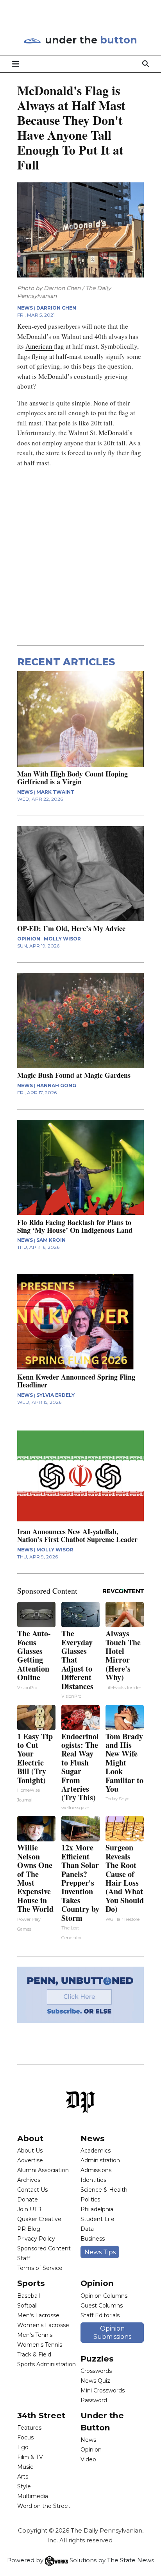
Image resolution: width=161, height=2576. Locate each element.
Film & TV (30, 2457)
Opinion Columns (104, 2296)
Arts (23, 2477)
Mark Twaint (55, 792)
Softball (27, 2306)
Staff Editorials (100, 2315)
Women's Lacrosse (43, 2325)
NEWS (25, 308)
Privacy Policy (36, 2239)
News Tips (100, 2252)
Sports (31, 2283)
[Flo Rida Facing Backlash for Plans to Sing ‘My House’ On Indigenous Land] (81, 1167)
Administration (100, 2160)
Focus (25, 2437)
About (30, 2138)
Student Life (97, 2219)
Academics (96, 2151)
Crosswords (96, 2371)
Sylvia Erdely (55, 1395)
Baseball (29, 2296)
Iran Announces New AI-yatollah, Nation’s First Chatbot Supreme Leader (77, 1535)
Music (25, 2467)
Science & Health (104, 2190)
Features (29, 2428)
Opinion (97, 2283)
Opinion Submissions (112, 2333)
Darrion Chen (56, 308)
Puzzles (97, 2359)
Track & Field (34, 2354)
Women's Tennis (40, 2345)
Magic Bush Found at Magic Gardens (74, 1075)
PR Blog (29, 2229)
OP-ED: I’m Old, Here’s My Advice (71, 928)
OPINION (29, 939)
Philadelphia (97, 2209)
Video (88, 2459)
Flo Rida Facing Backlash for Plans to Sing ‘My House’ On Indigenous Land (75, 1226)
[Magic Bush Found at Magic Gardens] (81, 1020)
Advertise (30, 2160)
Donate (28, 2200)
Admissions (96, 2170)
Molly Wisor (62, 939)
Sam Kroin (51, 1240)
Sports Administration (47, 2364)
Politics (90, 2200)
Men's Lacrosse (38, 2315)
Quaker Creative (39, 2219)
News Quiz (95, 2381)
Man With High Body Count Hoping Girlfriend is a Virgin (72, 778)
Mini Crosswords (103, 2390)
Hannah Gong (56, 1085)
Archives (29, 2180)
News (93, 2138)
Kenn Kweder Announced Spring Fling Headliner (76, 1381)
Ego (23, 2447)
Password (94, 2400)
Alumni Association (43, 2170)
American (40, 346)
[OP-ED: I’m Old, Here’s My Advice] (81, 874)
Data (87, 2229)
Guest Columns (102, 2306)
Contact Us (32, 2190)
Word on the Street (44, 2506)
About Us (30, 2151)
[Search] (146, 64)
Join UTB (29, 2209)
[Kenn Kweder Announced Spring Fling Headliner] (81, 1322)
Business (93, 2239)
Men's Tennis (35, 2335)
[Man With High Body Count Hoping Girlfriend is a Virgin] (81, 719)
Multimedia (33, 2496)
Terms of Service (40, 2268)
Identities (93, 2180)
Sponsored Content (44, 2248)
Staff (24, 2258)
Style (24, 2486)
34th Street (41, 2415)
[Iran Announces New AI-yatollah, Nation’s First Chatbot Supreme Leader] (81, 1476)
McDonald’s (115, 433)
